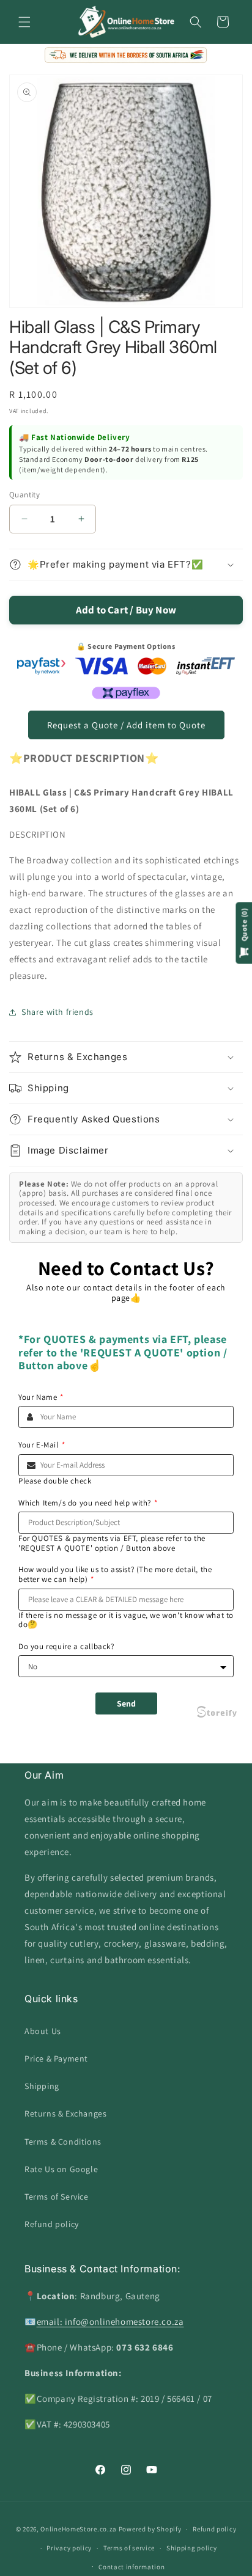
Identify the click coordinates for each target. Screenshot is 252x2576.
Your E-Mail (42, 1445)
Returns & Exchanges (65, 2113)
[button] (24, 22)
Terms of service (129, 2548)
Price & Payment (56, 2058)
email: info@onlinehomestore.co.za (110, 2322)
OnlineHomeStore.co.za (79, 2529)
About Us (43, 2031)
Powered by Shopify (150, 2529)
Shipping (42, 2086)
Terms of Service (57, 2197)
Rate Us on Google (61, 2169)
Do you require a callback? (66, 1647)
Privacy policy (69, 2548)
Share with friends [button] (57, 1012)
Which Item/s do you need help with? (88, 1503)
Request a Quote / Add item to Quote (126, 725)
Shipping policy (192, 2548)
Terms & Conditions (63, 2142)
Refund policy (52, 2224)
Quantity (24, 495)
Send (126, 1703)
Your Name (41, 1397)
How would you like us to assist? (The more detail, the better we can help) (115, 1574)
